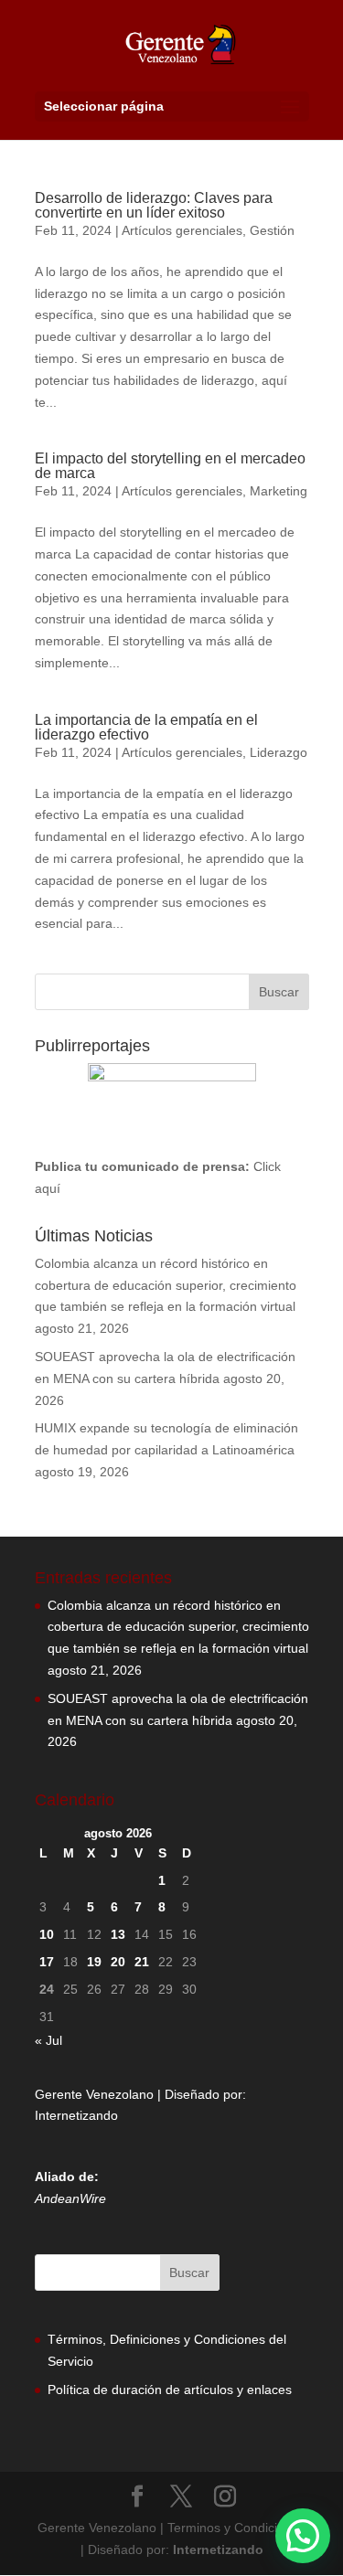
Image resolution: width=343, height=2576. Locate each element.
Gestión (272, 230)
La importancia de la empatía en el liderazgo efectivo (146, 727)
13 (118, 1934)
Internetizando (76, 2115)
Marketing (279, 491)
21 (142, 1962)
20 (118, 1962)
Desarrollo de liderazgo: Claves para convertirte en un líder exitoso (154, 205)
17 (47, 1962)
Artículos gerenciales (182, 230)
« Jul (48, 2040)
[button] (303, 2536)
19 (94, 1962)
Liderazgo (279, 752)
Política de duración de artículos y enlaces (170, 2390)
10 (47, 1934)
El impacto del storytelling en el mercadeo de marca (170, 466)
